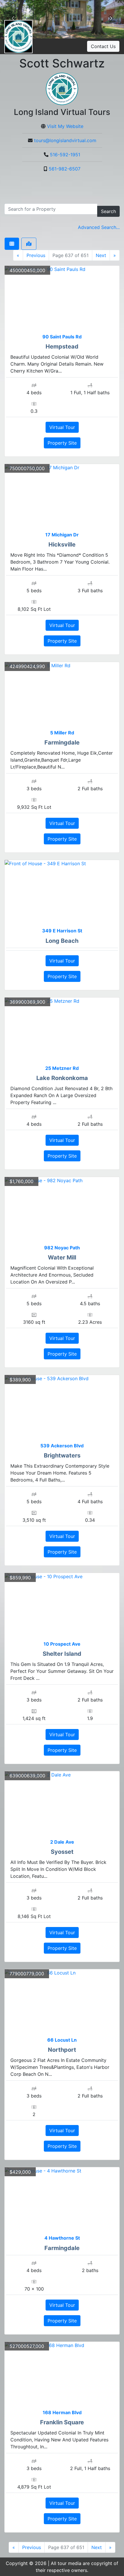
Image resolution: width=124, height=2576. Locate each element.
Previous (36, 255)
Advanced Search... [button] (99, 227)
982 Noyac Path (62, 1248)
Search (108, 211)
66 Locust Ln (62, 2040)
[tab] (12, 244)
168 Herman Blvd (62, 2412)
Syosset (62, 1852)
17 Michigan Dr (62, 535)
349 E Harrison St (62, 931)
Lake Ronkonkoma (62, 1078)
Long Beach (62, 941)
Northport (62, 2050)
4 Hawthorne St (62, 2238)
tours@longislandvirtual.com (65, 140)
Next (101, 255)
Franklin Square (62, 2422)
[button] (13, 19)
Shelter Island (62, 1654)
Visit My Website (65, 126)
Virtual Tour (62, 427)
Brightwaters (62, 1455)
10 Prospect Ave (62, 1644)
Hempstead (62, 346)
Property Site (62, 443)
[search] (51, 209)
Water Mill (62, 1257)
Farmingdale (62, 742)
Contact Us (103, 46)
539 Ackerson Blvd (62, 1446)
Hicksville (62, 544)
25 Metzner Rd (62, 1068)
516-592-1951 (65, 155)
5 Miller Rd (62, 733)
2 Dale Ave (62, 1842)
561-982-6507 (65, 169)
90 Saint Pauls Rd (62, 337)
